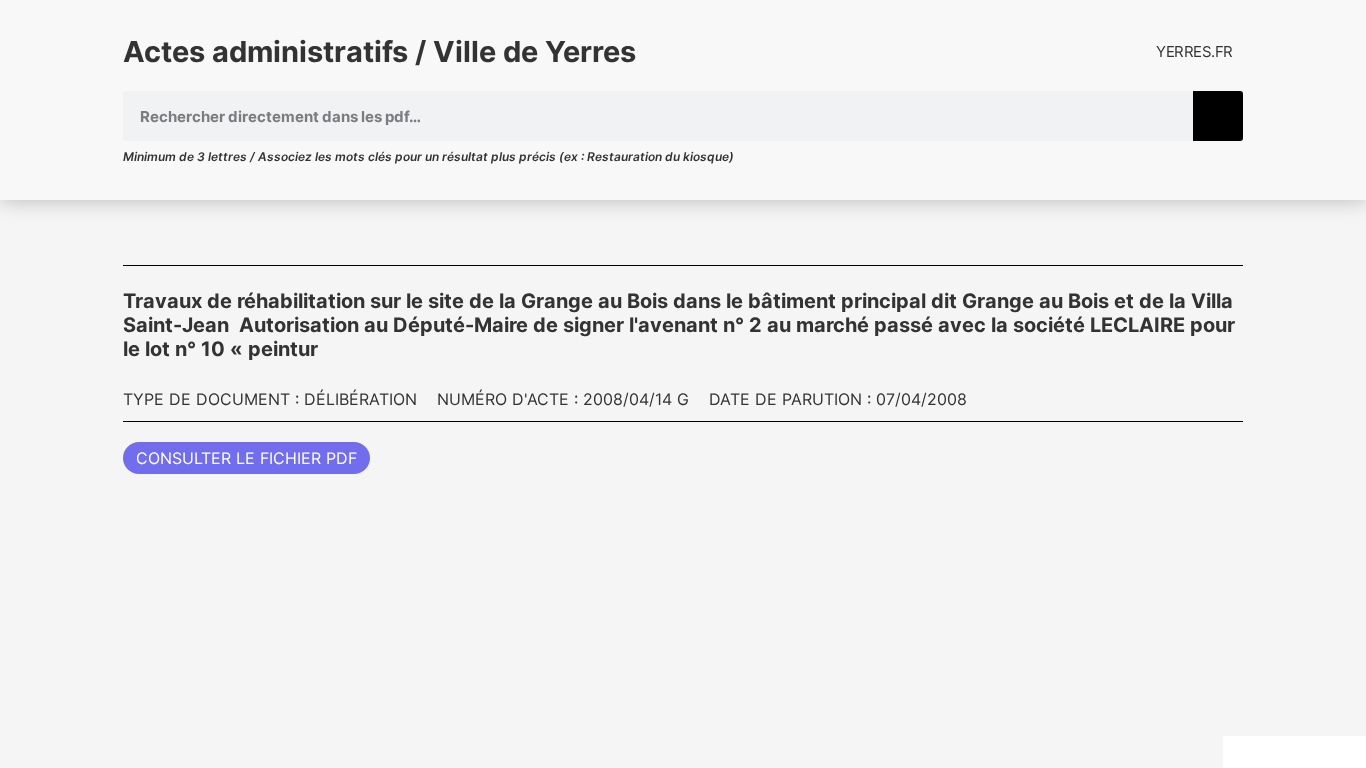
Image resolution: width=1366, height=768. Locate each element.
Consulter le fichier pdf (246, 458)
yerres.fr (1194, 51)
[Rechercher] (1218, 116)
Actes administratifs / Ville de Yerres (379, 51)
